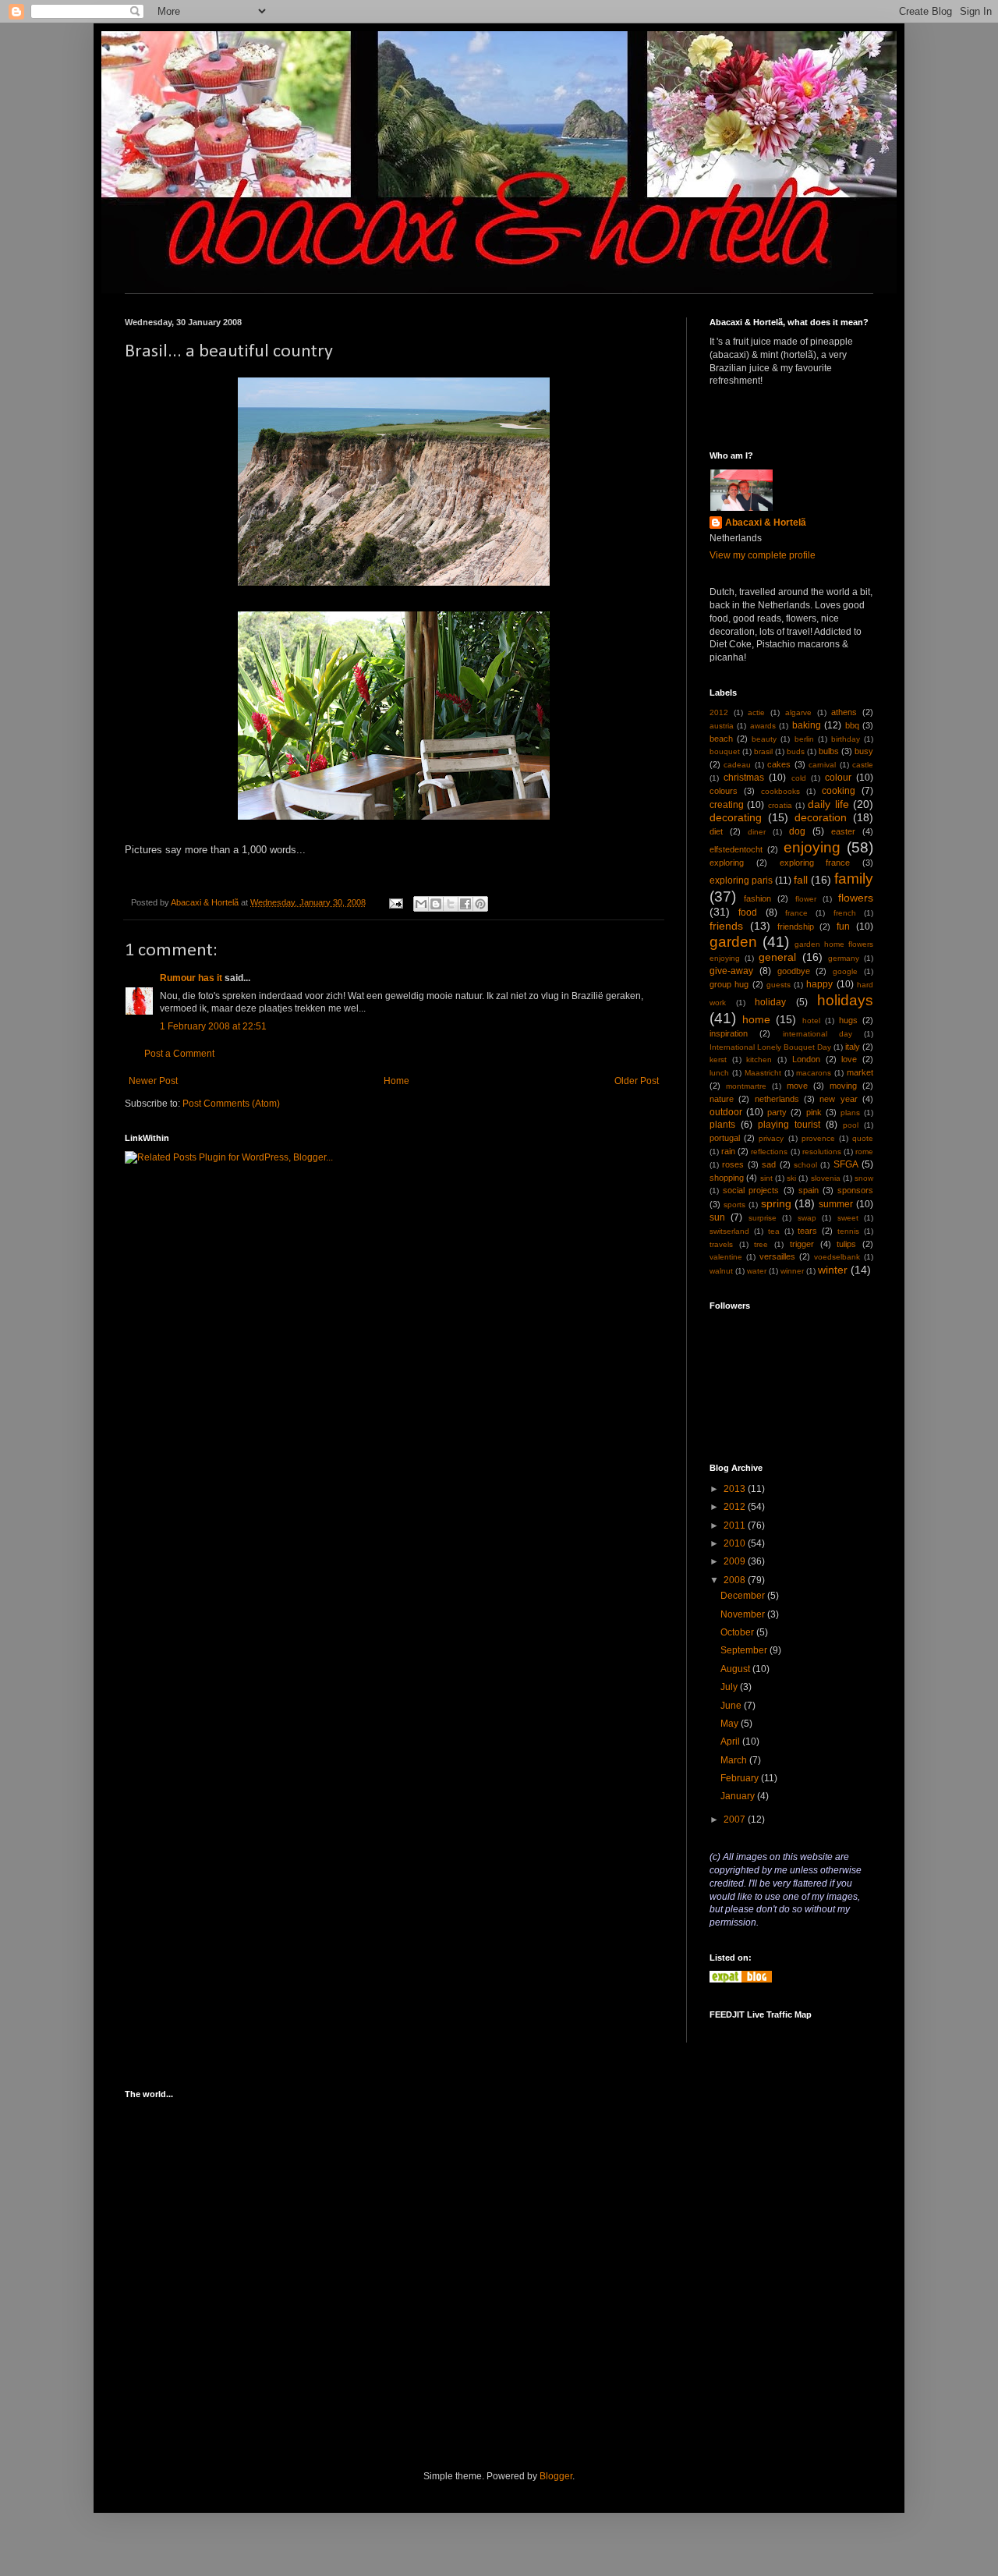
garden (733, 942)
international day (818, 1034)
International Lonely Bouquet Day (770, 1047)
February (741, 1778)
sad (769, 1164)
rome (864, 1152)
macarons (814, 1073)
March (735, 1760)
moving (843, 1086)
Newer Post (153, 1081)
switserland (729, 1231)
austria (722, 726)
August (736, 1669)
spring (776, 1203)
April (731, 1742)
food (748, 912)
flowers (856, 898)
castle (863, 765)
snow (864, 1178)
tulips (846, 1244)
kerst (718, 1059)
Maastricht (763, 1073)
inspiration (729, 1033)
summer (836, 1204)
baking (807, 725)
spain (809, 1190)
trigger (802, 1244)
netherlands (777, 1099)
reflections (769, 1152)
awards (763, 726)
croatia (780, 805)
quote (863, 1138)
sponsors (855, 1190)
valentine (726, 1257)
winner (792, 1271)
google (845, 971)
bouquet (725, 751)
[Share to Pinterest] (480, 904)
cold (799, 778)
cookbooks (780, 791)
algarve (798, 712)
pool (851, 1125)
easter (843, 831)
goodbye (794, 971)
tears (807, 1231)
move (797, 1086)
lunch (719, 1073)
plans (850, 1113)
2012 (719, 712)
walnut (721, 1271)
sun (717, 1217)
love (849, 1059)
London (806, 1059)
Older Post (637, 1081)
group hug (729, 984)
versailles (777, 1256)
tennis (848, 1231)
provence (818, 1138)
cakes (779, 764)
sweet (848, 1218)
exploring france (815, 863)
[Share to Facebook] (465, 904)
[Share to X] (451, 904)
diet (716, 831)
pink (814, 1112)
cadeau (737, 765)
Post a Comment (179, 1054)
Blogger (556, 2476)
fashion (757, 898)
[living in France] (741, 1979)
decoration (821, 817)
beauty (764, 739)
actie (756, 712)
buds (796, 751)
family (854, 879)
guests (779, 985)
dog (797, 831)
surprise (763, 1218)
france (796, 913)
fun (843, 927)
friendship (796, 927)
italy (853, 1047)
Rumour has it (191, 978)
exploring (727, 863)
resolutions (822, 1152)
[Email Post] (395, 902)
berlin (804, 739)
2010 (736, 1543)
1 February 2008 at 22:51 (213, 1026)
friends (726, 926)
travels (721, 1244)
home (756, 1019)
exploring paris (741, 881)
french (845, 913)
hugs (848, 1020)
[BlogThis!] (436, 904)
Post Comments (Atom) (231, 1104)
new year (838, 1099)
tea (774, 1231)
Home (396, 1081)
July (730, 1687)
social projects (751, 1190)
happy (819, 984)
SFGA (846, 1164)
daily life (828, 804)
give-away (731, 971)
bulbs (829, 751)
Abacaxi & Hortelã (766, 523)
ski (791, 1178)
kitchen (759, 1059)
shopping (727, 1178)
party (777, 1112)
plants (722, 1125)
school (805, 1165)
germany (844, 958)
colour (838, 778)
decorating (736, 817)
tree (761, 1244)
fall (801, 880)
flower (806, 899)
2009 (736, 1561)
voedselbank (837, 1257)
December (744, 1596)
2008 (736, 1580)
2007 (736, 1819)
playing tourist (789, 1125)
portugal (725, 1138)
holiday (770, 1002)
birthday (846, 739)
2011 (736, 1525)
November (744, 1614)
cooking (839, 791)
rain (728, 1151)
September (745, 1650)
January (739, 1796)
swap (807, 1218)
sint (766, 1178)
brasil (763, 751)
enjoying (812, 847)
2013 (736, 1489)
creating (727, 805)
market (860, 1072)
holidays (845, 1000)
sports (734, 1205)
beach (721, 739)
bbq (852, 725)
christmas (744, 778)
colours (724, 791)
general (777, 957)
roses (733, 1164)
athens (844, 712)
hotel (811, 1020)
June (732, 1706)
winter (833, 1270)
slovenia (826, 1178)
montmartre (746, 1086)
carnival (822, 765)
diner (757, 832)
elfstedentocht (736, 849)
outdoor (726, 1112)
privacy (771, 1138)
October (738, 1632)
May (731, 1724)
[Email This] (421, 904)
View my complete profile (763, 555)
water (757, 1271)
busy (864, 751)
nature (722, 1099)
